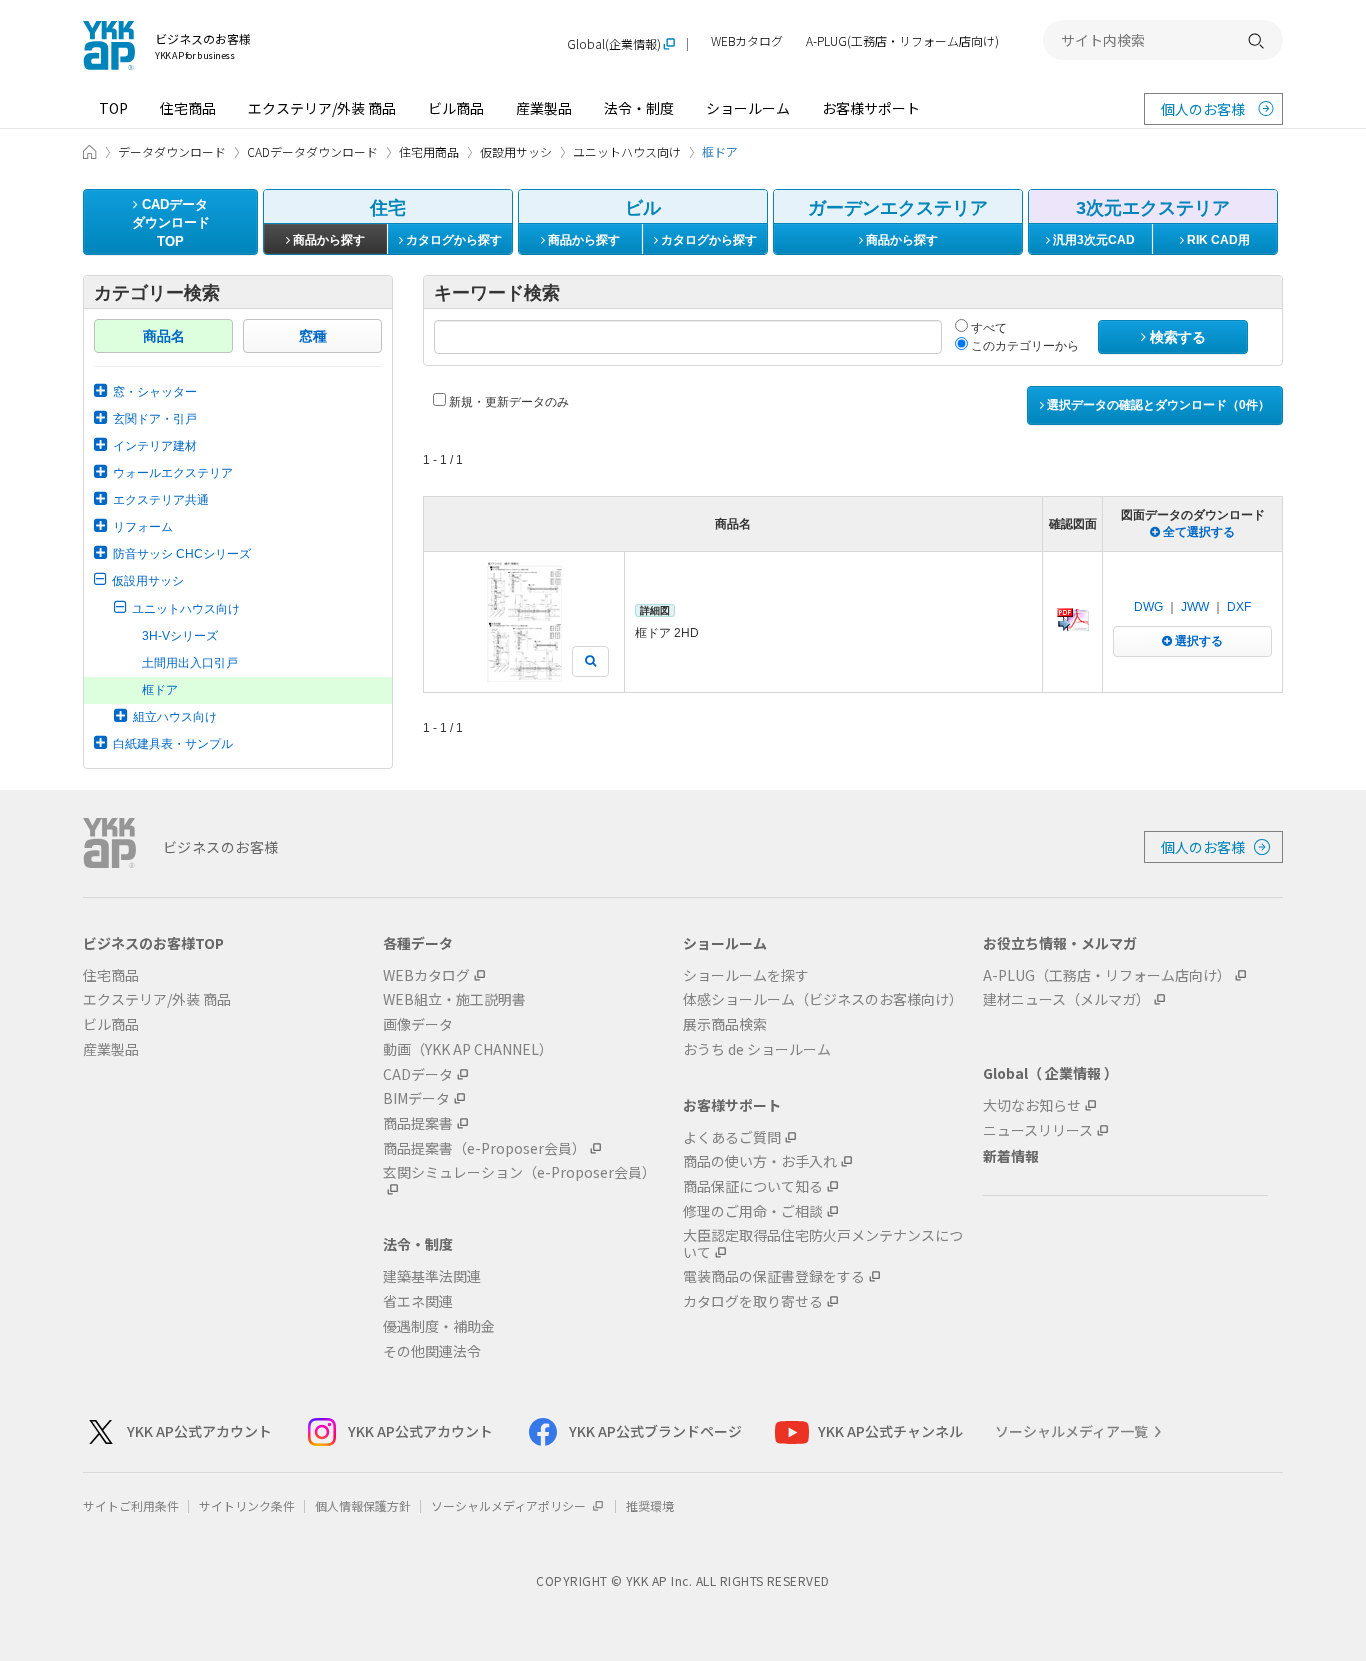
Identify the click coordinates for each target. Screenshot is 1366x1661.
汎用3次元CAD (1092, 240)
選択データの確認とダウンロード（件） (1157, 405)
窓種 (313, 336)
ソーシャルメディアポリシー (510, 1505)
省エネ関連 (418, 1301)
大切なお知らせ (1032, 1105)
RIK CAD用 (1217, 240)
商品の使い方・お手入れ (760, 1161)
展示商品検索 (725, 1024)
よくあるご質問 (732, 1137)
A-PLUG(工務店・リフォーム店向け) (902, 41)
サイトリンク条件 (247, 1505)
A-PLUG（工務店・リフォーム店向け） (1107, 975)
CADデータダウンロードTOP (171, 223)
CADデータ (418, 1074)
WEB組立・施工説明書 (454, 999)
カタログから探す (452, 240)
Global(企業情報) (614, 44)
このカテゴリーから (1023, 346)
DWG (1148, 607)
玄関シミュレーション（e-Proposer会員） (519, 1173)
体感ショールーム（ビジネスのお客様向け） (823, 999)
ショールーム (748, 108)
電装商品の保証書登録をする (774, 1276)
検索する (1176, 337)
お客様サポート (871, 108)
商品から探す (327, 240)
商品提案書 (418, 1123)
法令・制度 (639, 108)
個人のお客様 (1203, 109)
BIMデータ (416, 1098)
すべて (987, 328)
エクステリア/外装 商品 (322, 108)
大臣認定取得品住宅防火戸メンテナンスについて (823, 1244)
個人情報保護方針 (363, 1505)
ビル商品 (456, 108)
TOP (113, 108)
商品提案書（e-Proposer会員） (484, 1148)
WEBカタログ (747, 41)
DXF (1239, 607)
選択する (1197, 641)
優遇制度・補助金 (439, 1326)
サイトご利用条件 (131, 1505)
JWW (1195, 607)
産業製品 (544, 108)
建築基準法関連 (432, 1276)
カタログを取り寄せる (753, 1301)
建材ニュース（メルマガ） (1066, 999)
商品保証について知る (753, 1186)
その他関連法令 (432, 1351)
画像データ (418, 1024)
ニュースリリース (1038, 1130)
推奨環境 (650, 1505)
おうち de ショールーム (757, 1049)
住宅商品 (188, 108)
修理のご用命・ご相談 (753, 1211)
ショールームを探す (746, 975)
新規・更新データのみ (507, 402)
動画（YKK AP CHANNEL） (468, 1049)
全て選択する (1197, 532)
